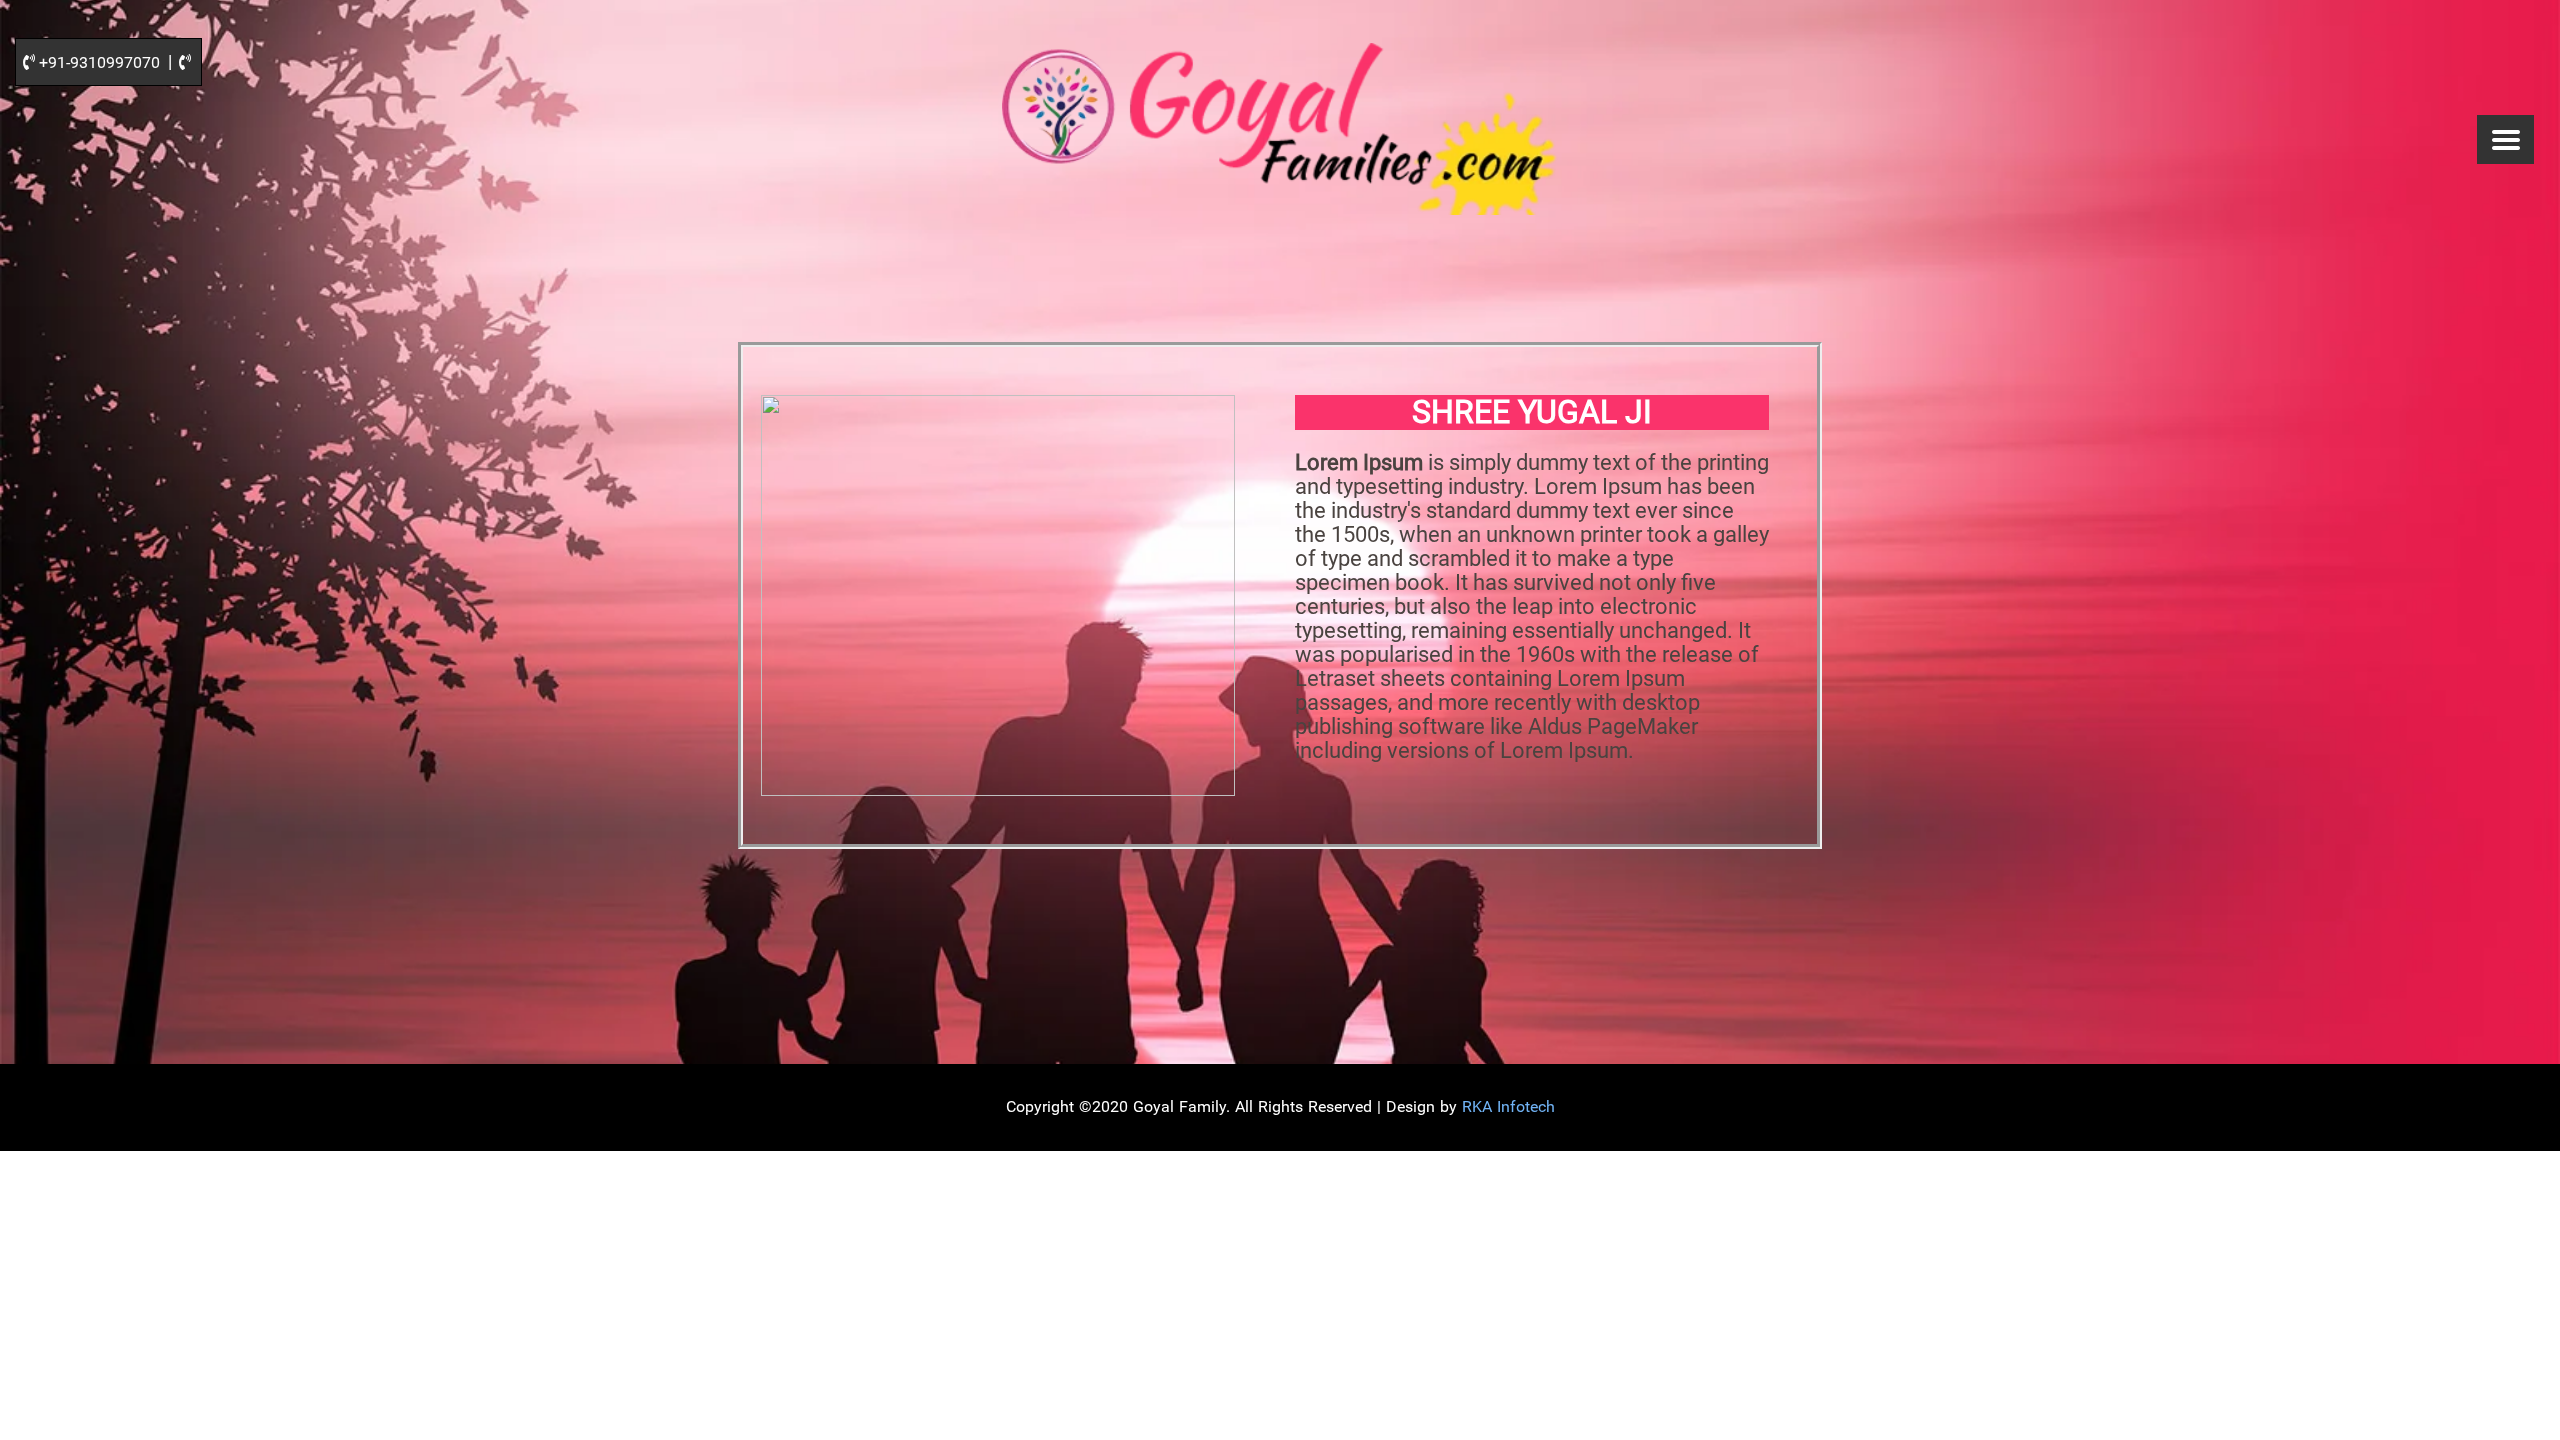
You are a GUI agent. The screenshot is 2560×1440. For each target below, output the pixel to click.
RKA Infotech (1508, 1106)
